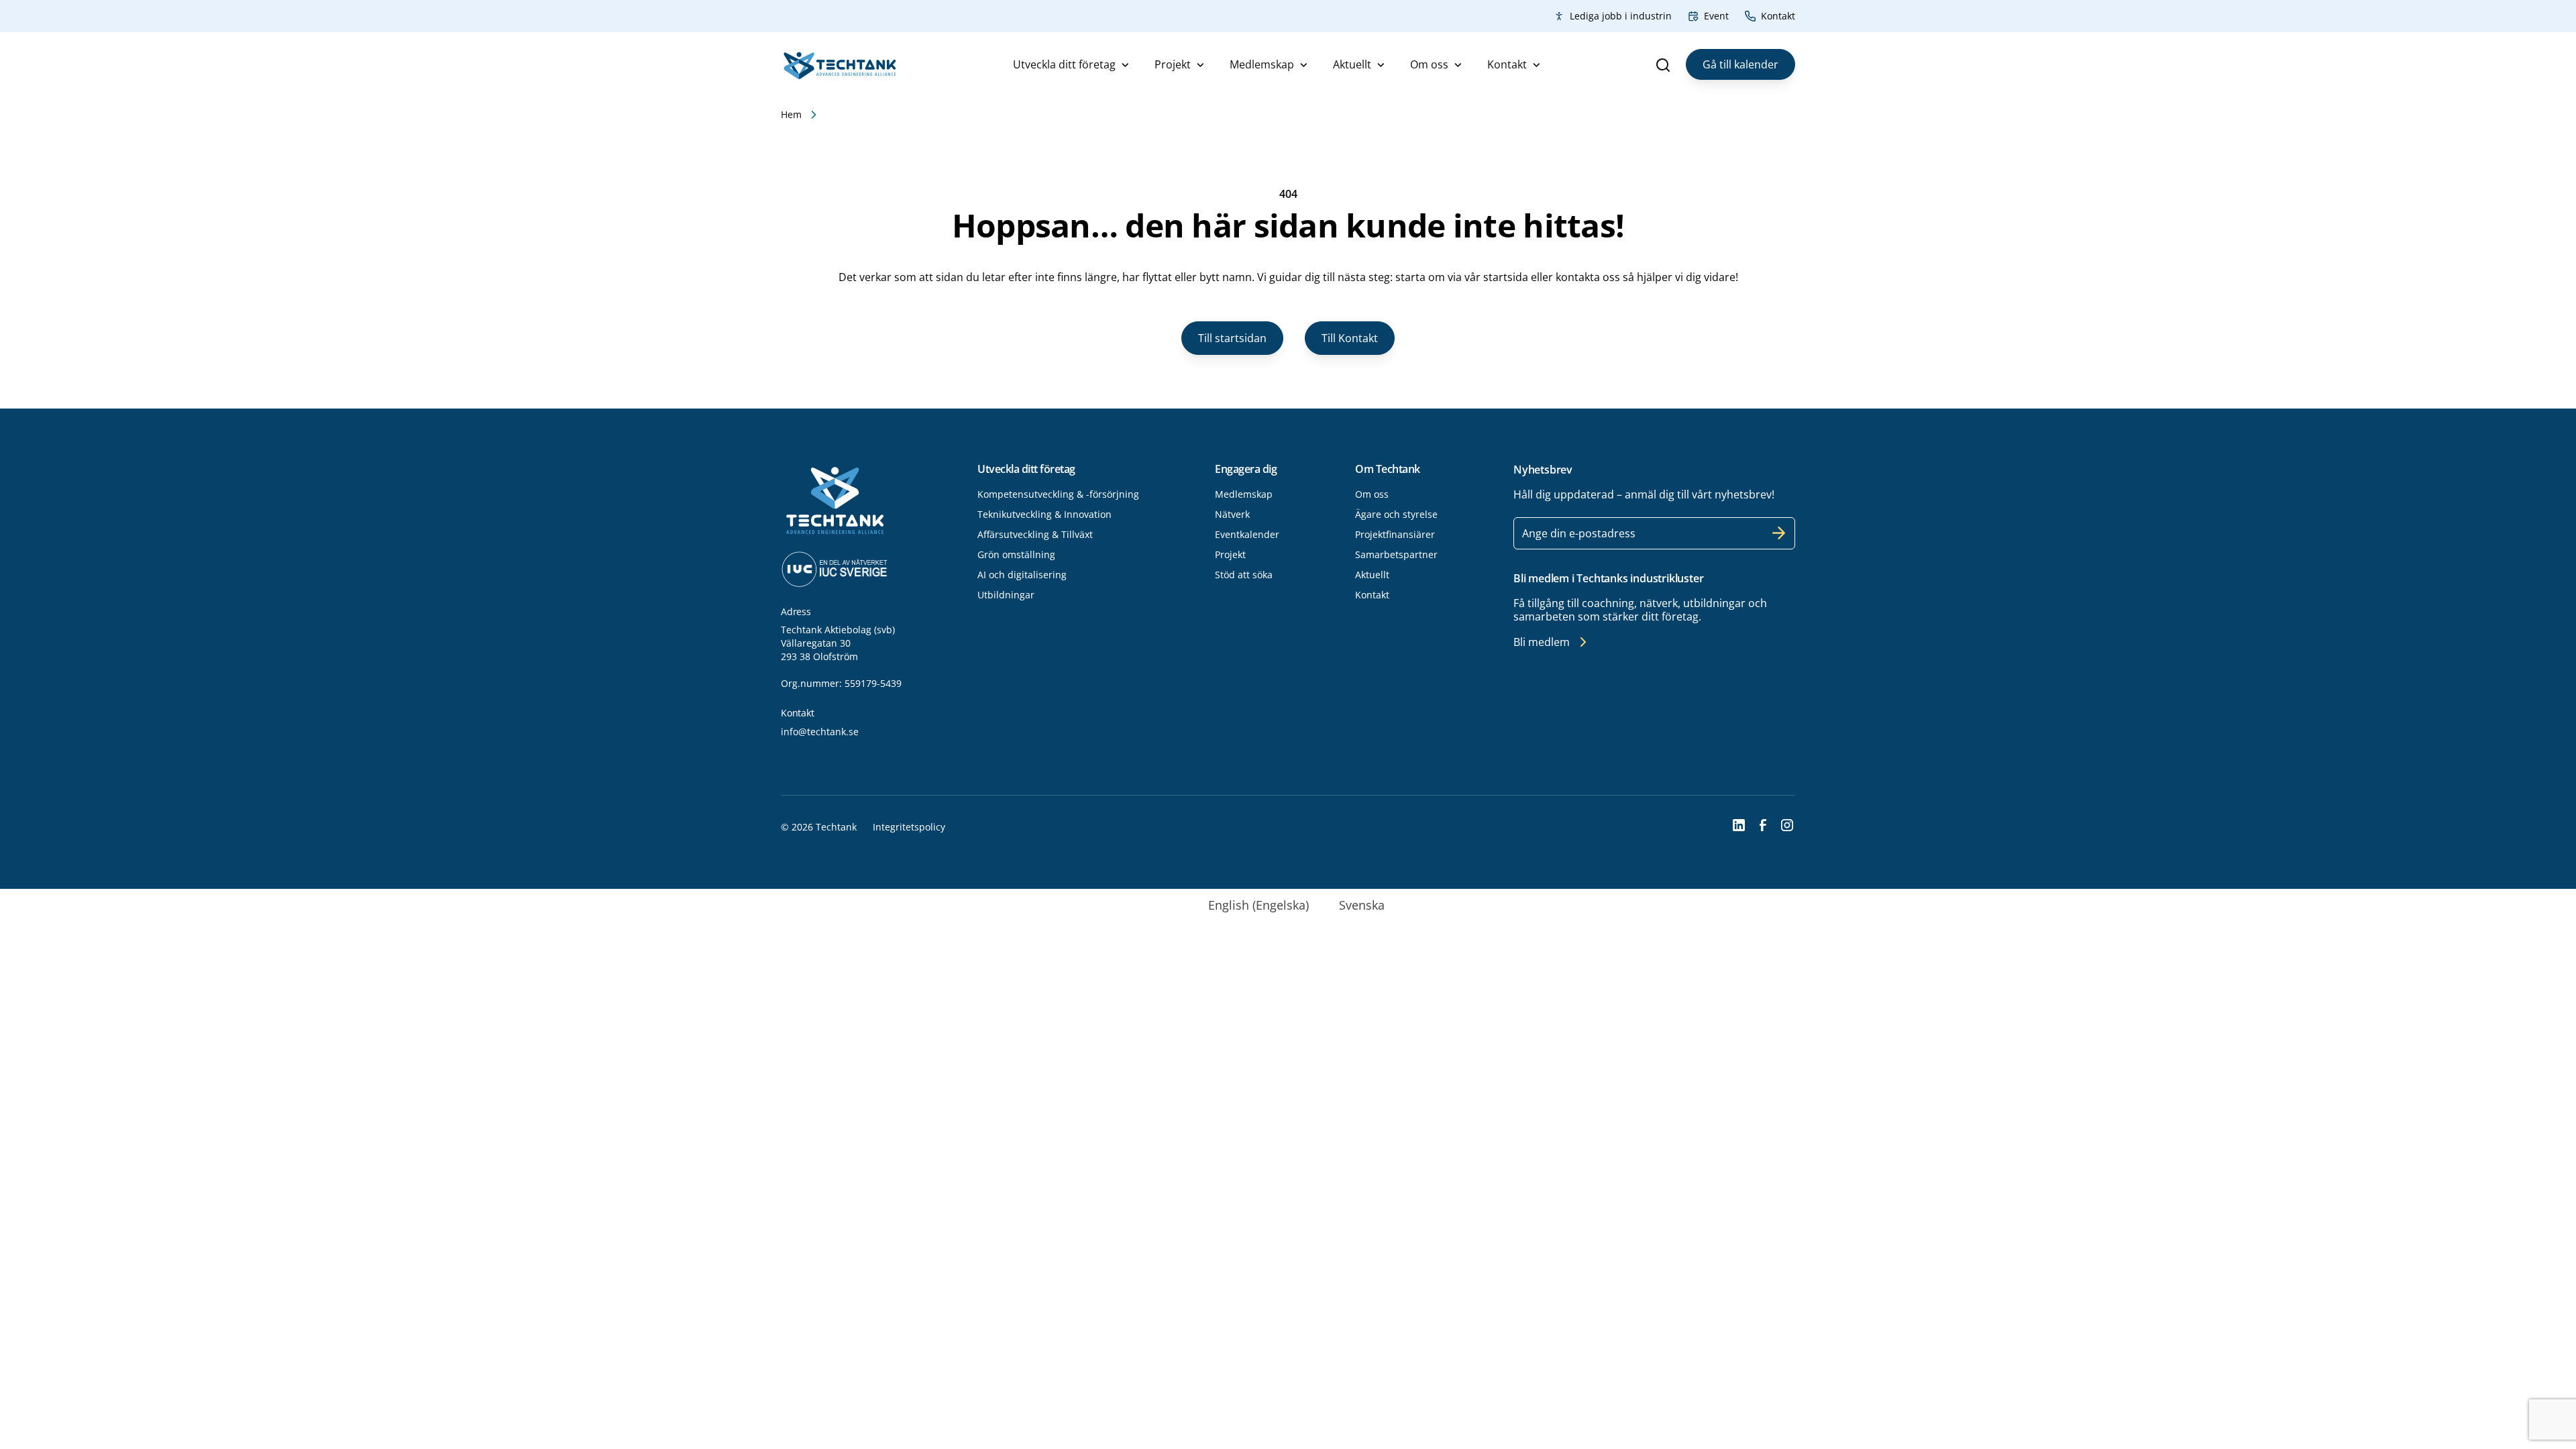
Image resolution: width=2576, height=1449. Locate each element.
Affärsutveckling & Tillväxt (1035, 534)
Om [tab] (1489, 657)
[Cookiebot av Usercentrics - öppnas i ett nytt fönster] (1516, 613)
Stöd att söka (1244, 575)
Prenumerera (1779, 533)
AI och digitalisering (1022, 575)
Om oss (1429, 64)
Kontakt (1778, 16)
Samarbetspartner (1396, 554)
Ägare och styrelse (1396, 514)
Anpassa (1281, 826)
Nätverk (1232, 514)
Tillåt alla (1481, 826)
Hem (791, 114)
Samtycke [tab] (1087, 659)
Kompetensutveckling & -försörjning (1058, 494)
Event (1716, 16)
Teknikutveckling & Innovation (1044, 514)
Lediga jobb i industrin (1621, 16)
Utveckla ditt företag (1064, 64)
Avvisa (1095, 826)
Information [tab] (1288, 657)
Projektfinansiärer (1395, 534)
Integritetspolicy (909, 827)
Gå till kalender (1740, 64)
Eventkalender (1247, 534)
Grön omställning (1016, 554)
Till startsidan (1232, 338)
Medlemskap (1262, 64)
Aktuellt (1352, 64)
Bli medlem (1542, 642)
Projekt (1173, 64)
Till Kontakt (1350, 338)
